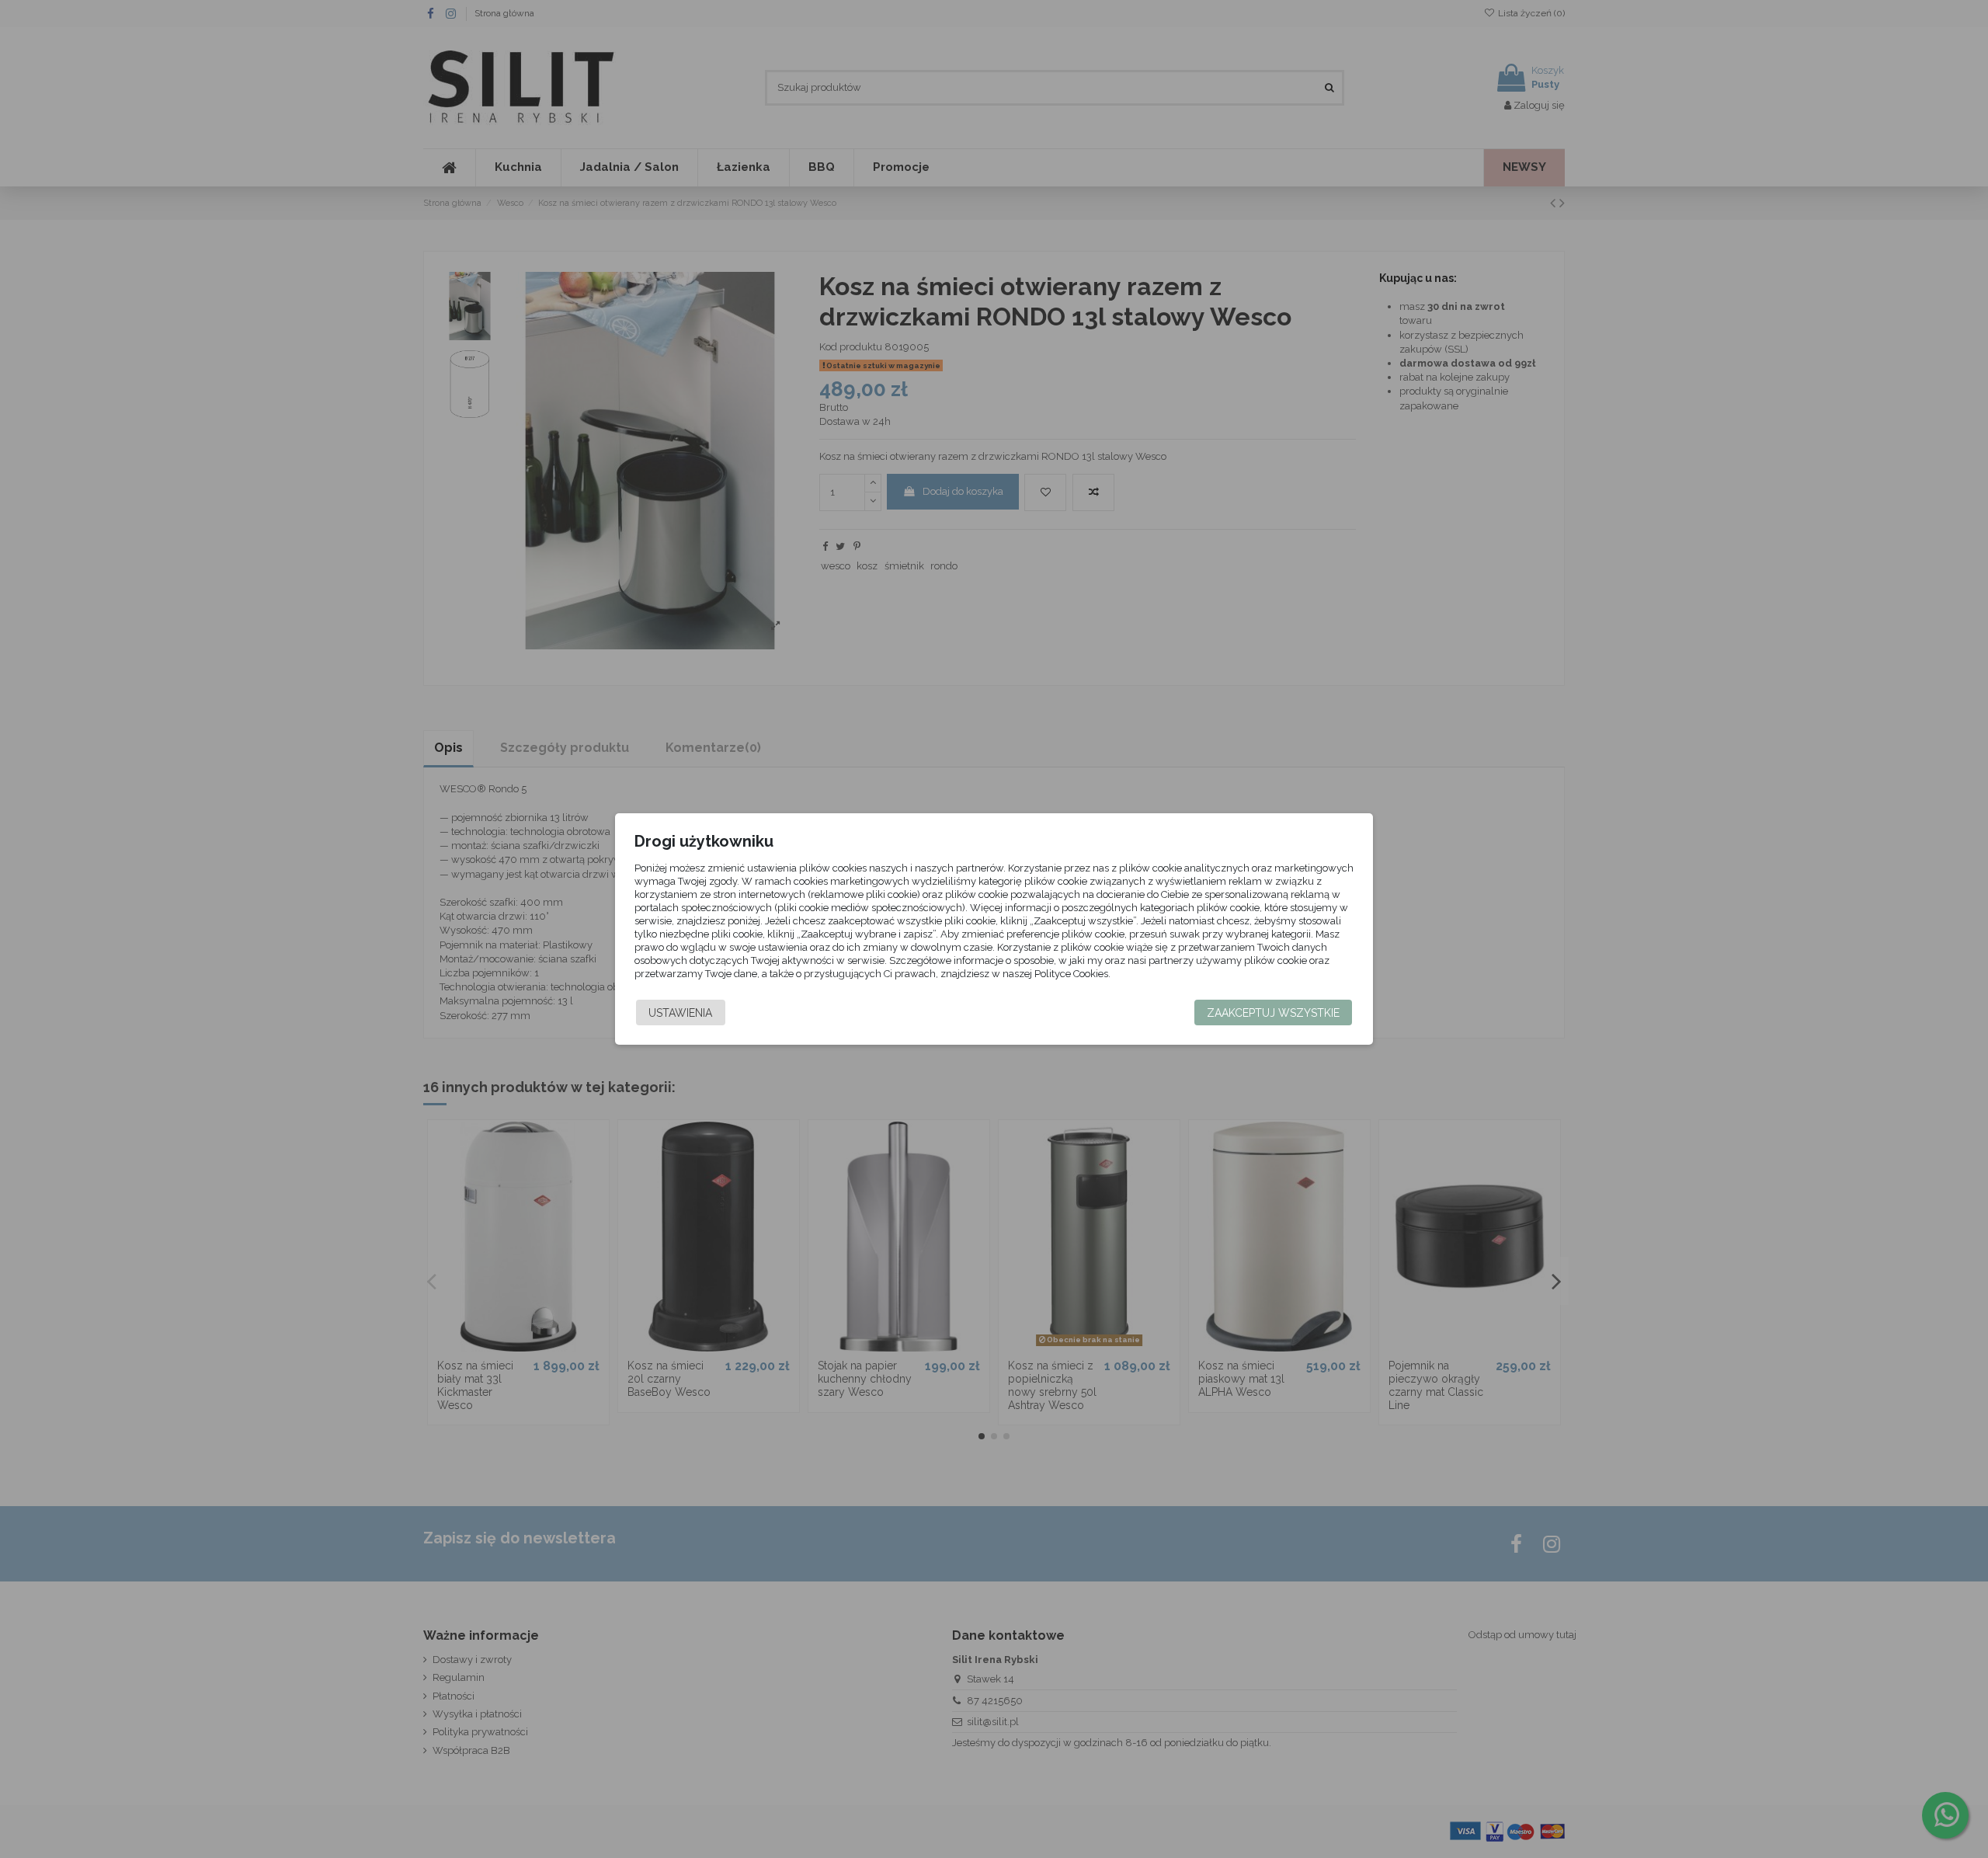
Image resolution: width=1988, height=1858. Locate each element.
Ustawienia (680, 1013)
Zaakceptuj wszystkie (1273, 1013)
